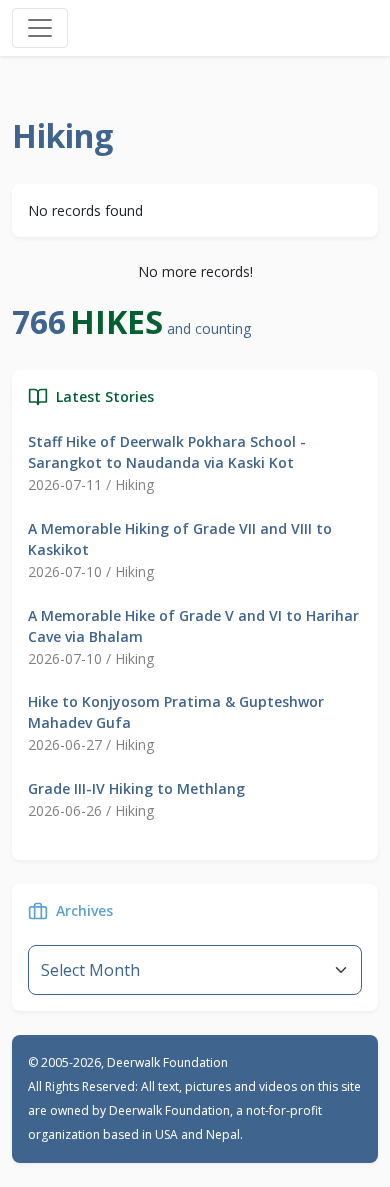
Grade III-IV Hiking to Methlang (136, 788)
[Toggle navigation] (40, 28)
